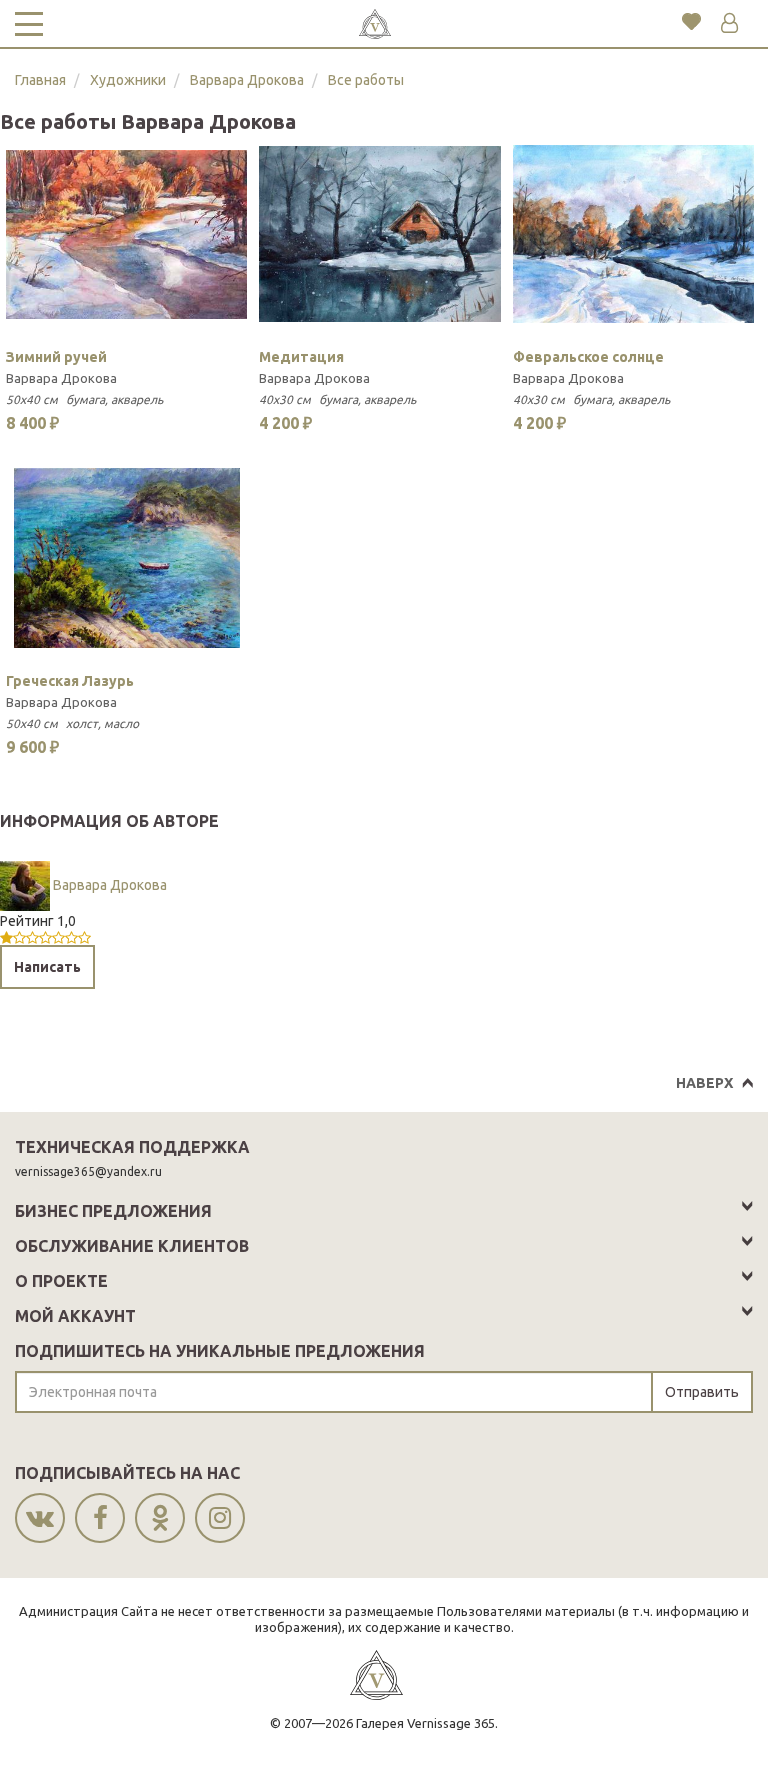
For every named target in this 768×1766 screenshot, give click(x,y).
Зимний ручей (56, 357)
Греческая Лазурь (70, 681)
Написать (47, 967)
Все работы (366, 80)
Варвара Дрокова (247, 80)
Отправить (702, 1392)
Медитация (301, 357)
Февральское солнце (588, 357)
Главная (40, 80)
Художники (128, 80)
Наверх (704, 1083)
